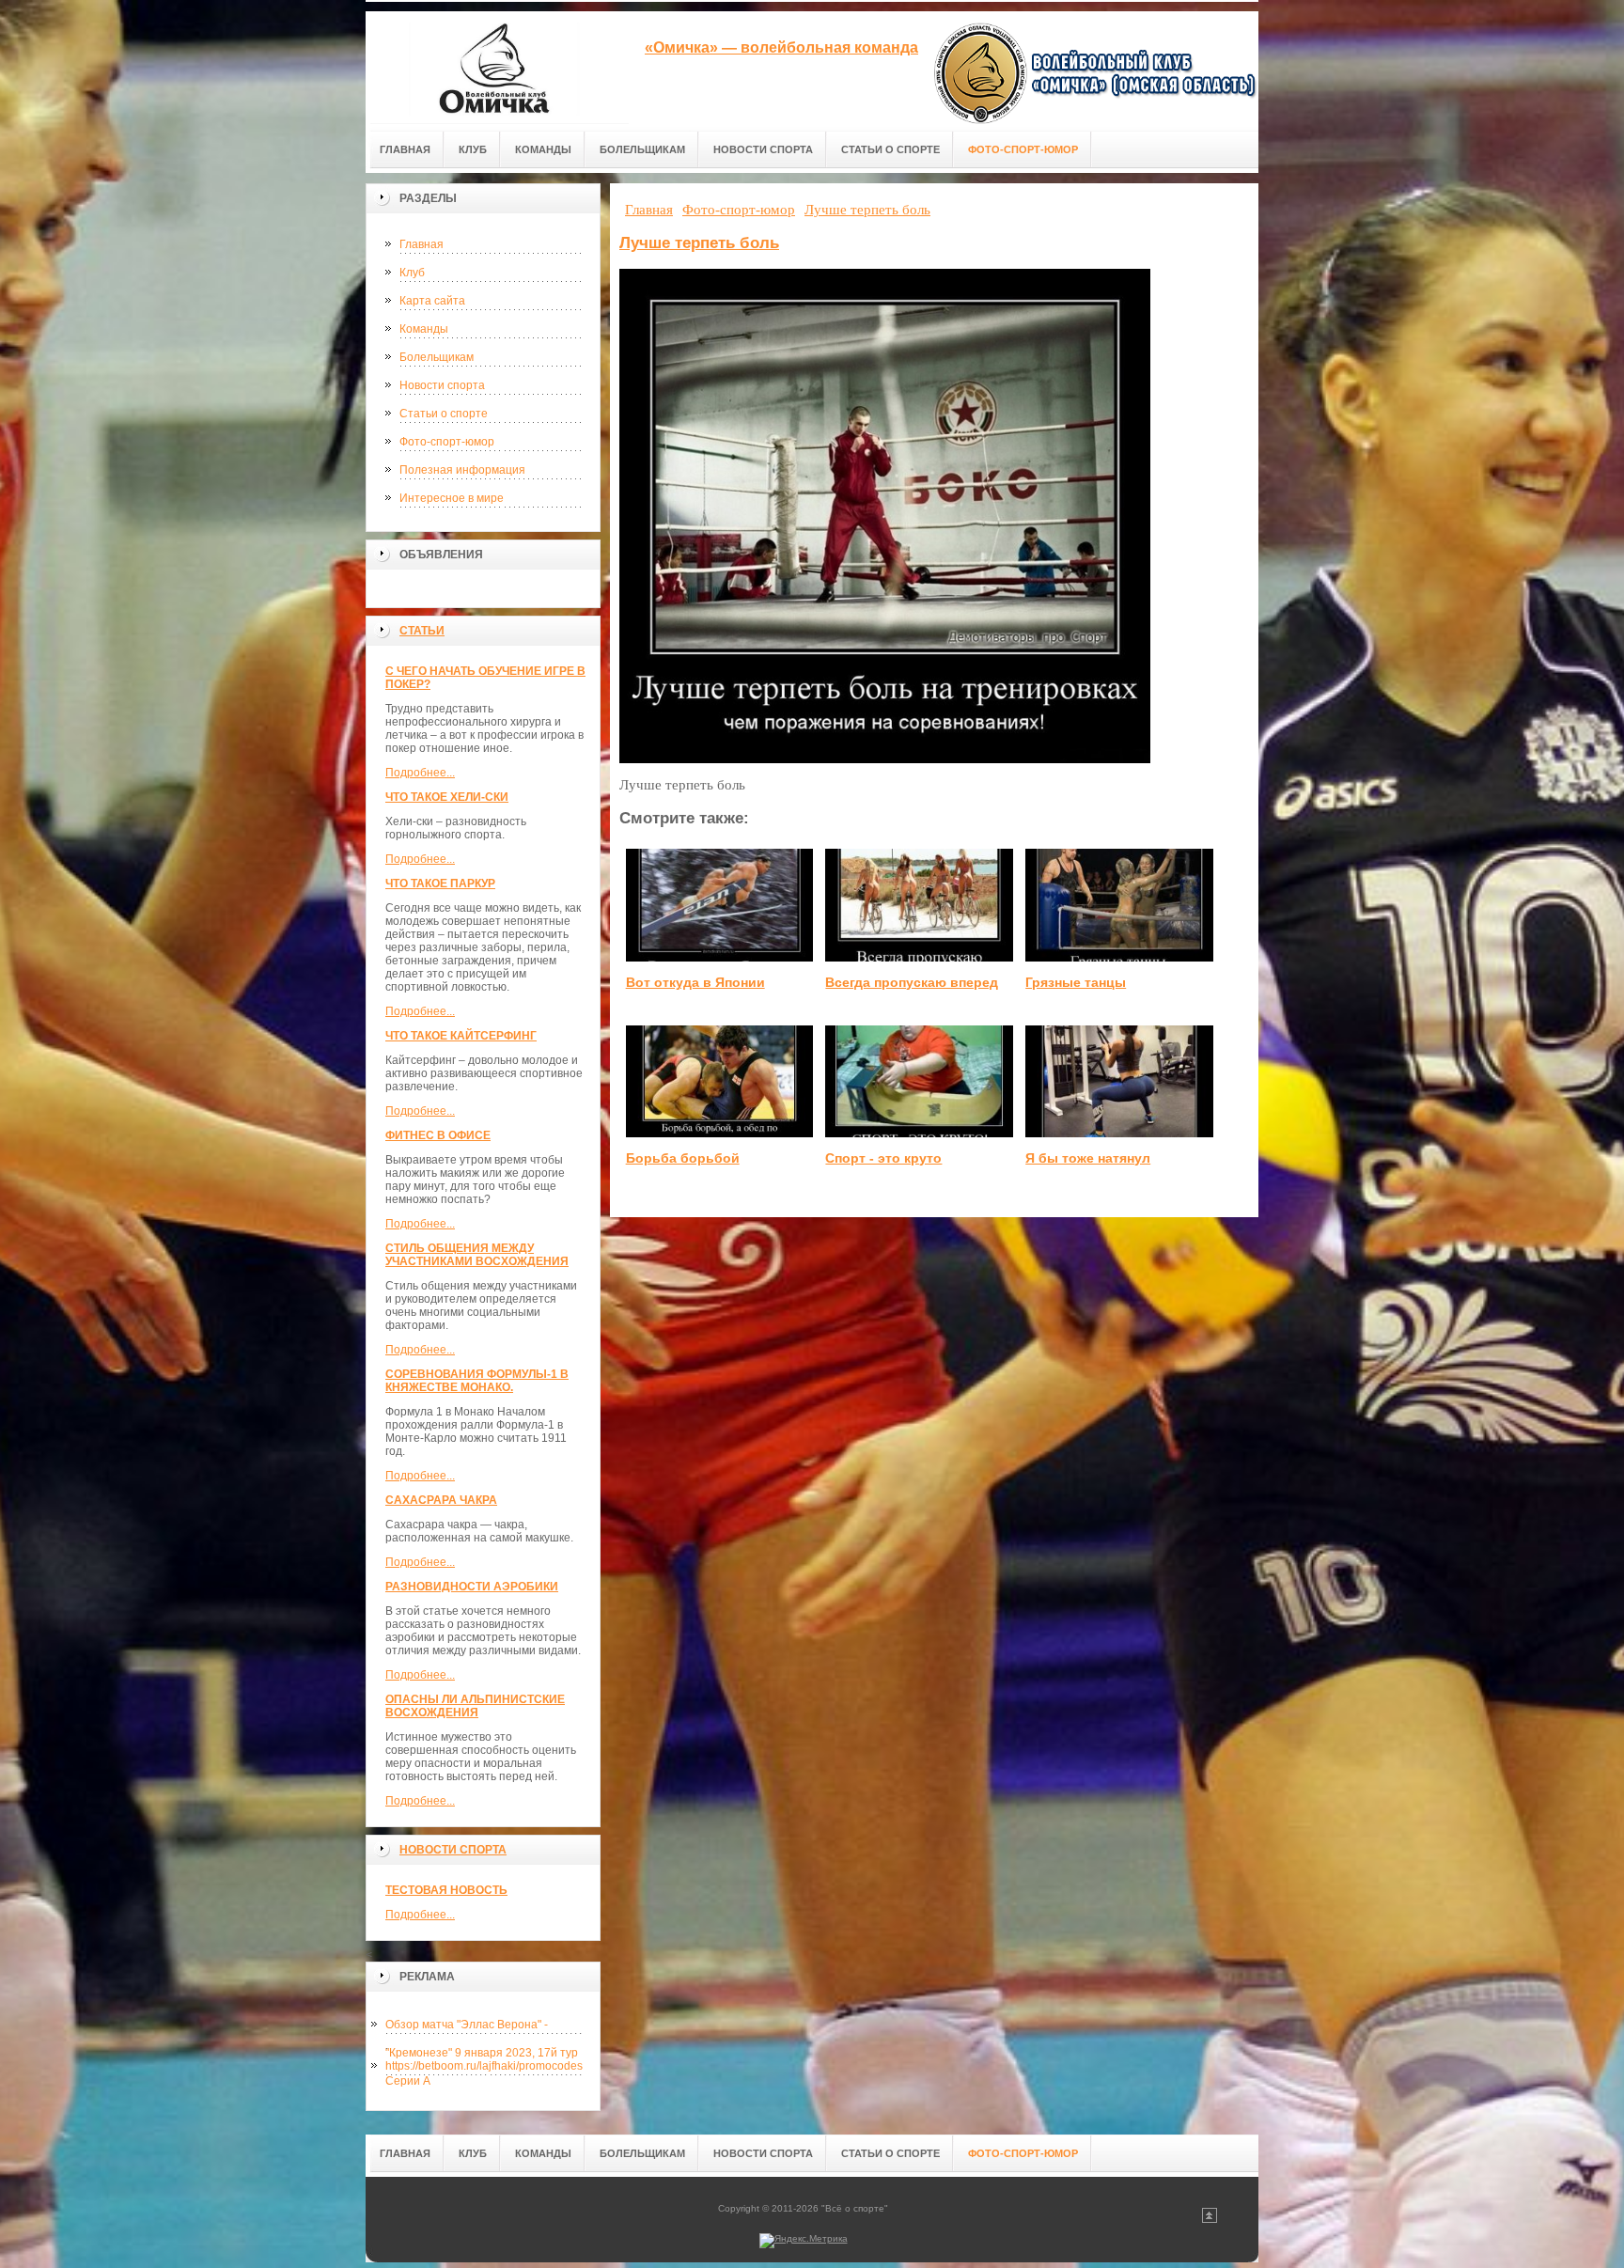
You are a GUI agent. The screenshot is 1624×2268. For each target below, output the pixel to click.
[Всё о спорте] (497, 67)
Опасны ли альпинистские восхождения (475, 1706)
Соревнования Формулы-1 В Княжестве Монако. (477, 1381)
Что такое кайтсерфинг (461, 1036)
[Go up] (1210, 2220)
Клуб (412, 273)
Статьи (422, 631)
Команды (424, 329)
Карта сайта (432, 301)
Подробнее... (420, 773)
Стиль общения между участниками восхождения (477, 1255)
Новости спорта (442, 385)
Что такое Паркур (440, 884)
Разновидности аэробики (472, 1587)
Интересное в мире (452, 498)
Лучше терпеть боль (699, 243)
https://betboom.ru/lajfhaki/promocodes (484, 2066)
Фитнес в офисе (438, 1135)
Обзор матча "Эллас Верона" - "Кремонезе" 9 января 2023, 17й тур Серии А (482, 2028)
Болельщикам (437, 357)
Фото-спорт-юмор (447, 442)
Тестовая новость (446, 1890)
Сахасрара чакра (441, 1500)
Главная (422, 244)
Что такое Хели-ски (447, 797)
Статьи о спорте (444, 414)
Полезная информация (462, 470)
